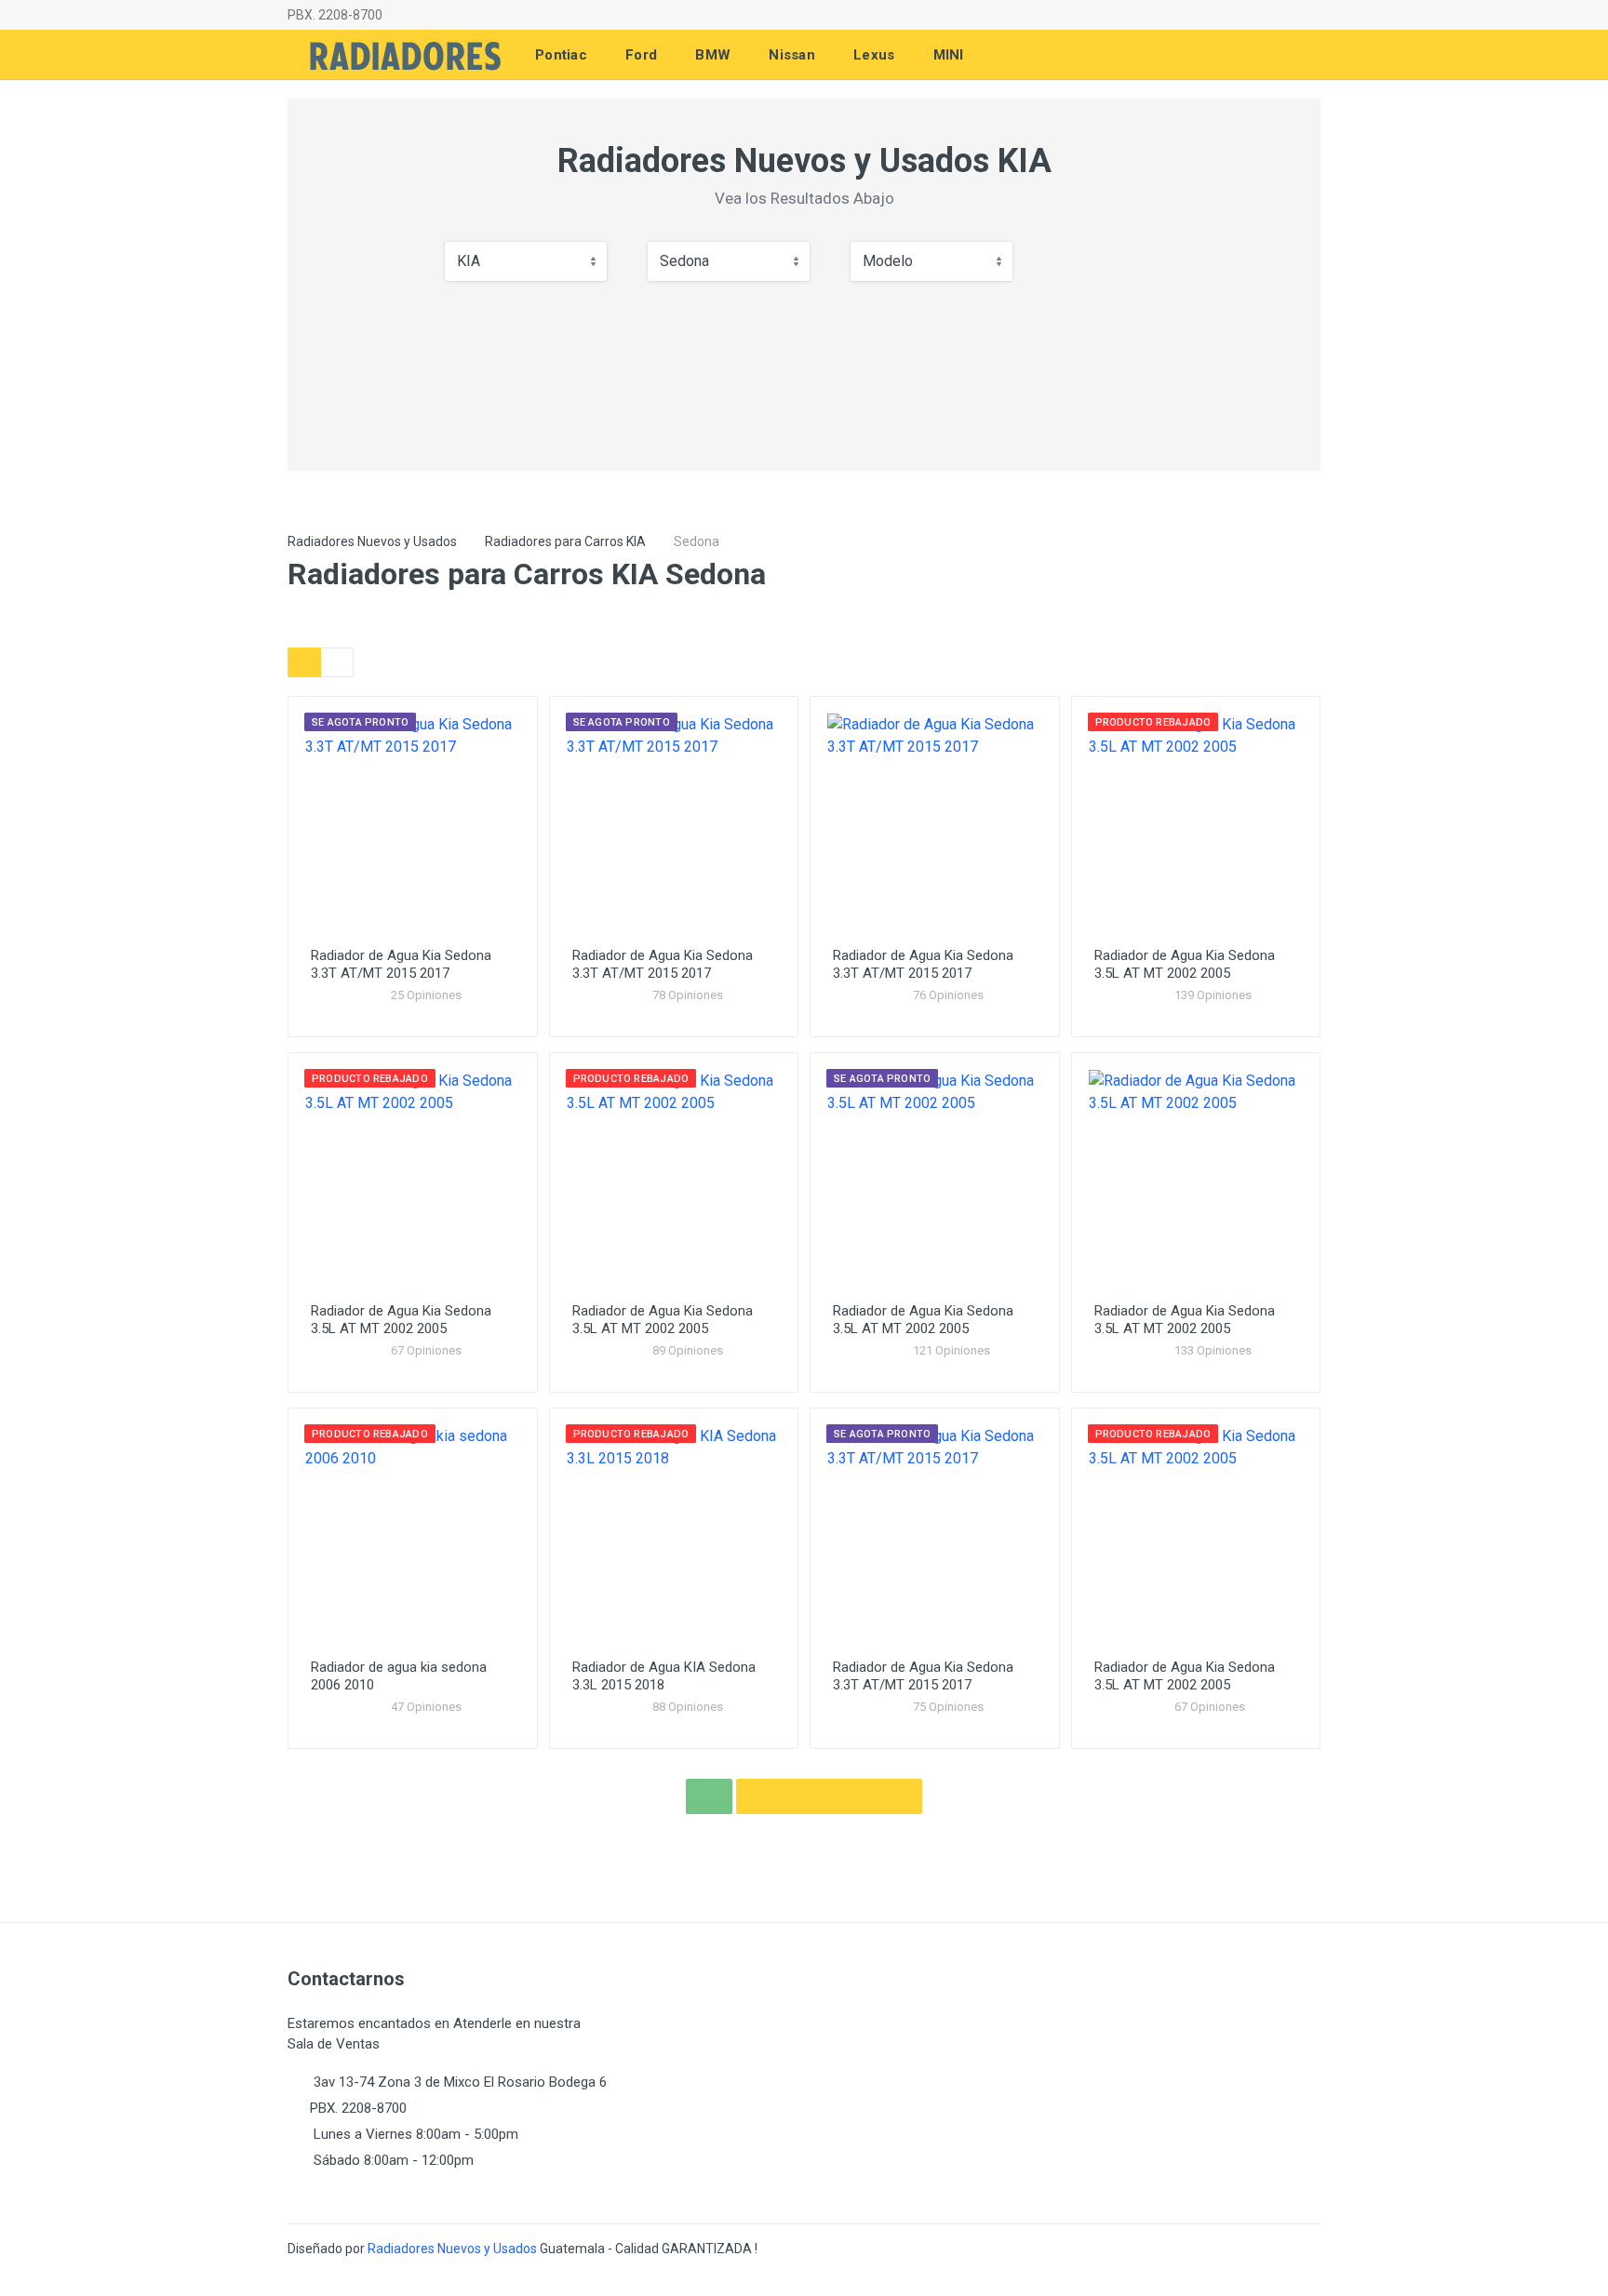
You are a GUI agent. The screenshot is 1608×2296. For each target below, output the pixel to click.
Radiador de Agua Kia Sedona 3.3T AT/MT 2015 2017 (401, 964)
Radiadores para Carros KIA (565, 541)
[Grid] (304, 662)
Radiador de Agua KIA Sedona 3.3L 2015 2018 (664, 1676)
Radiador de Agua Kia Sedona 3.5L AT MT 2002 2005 (1185, 964)
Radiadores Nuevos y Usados (372, 541)
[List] (337, 662)
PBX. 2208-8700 (335, 15)
